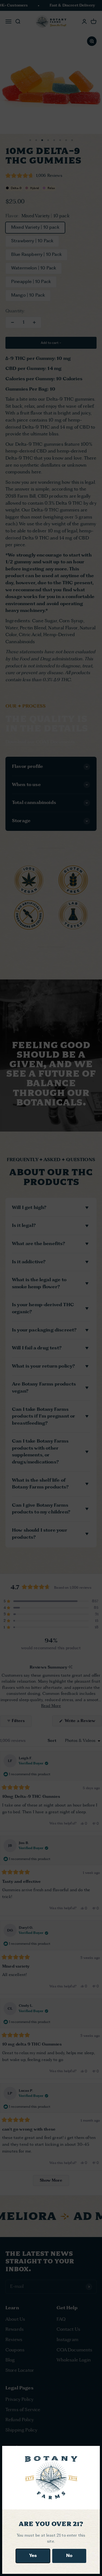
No (69, 2556)
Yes (33, 2556)
